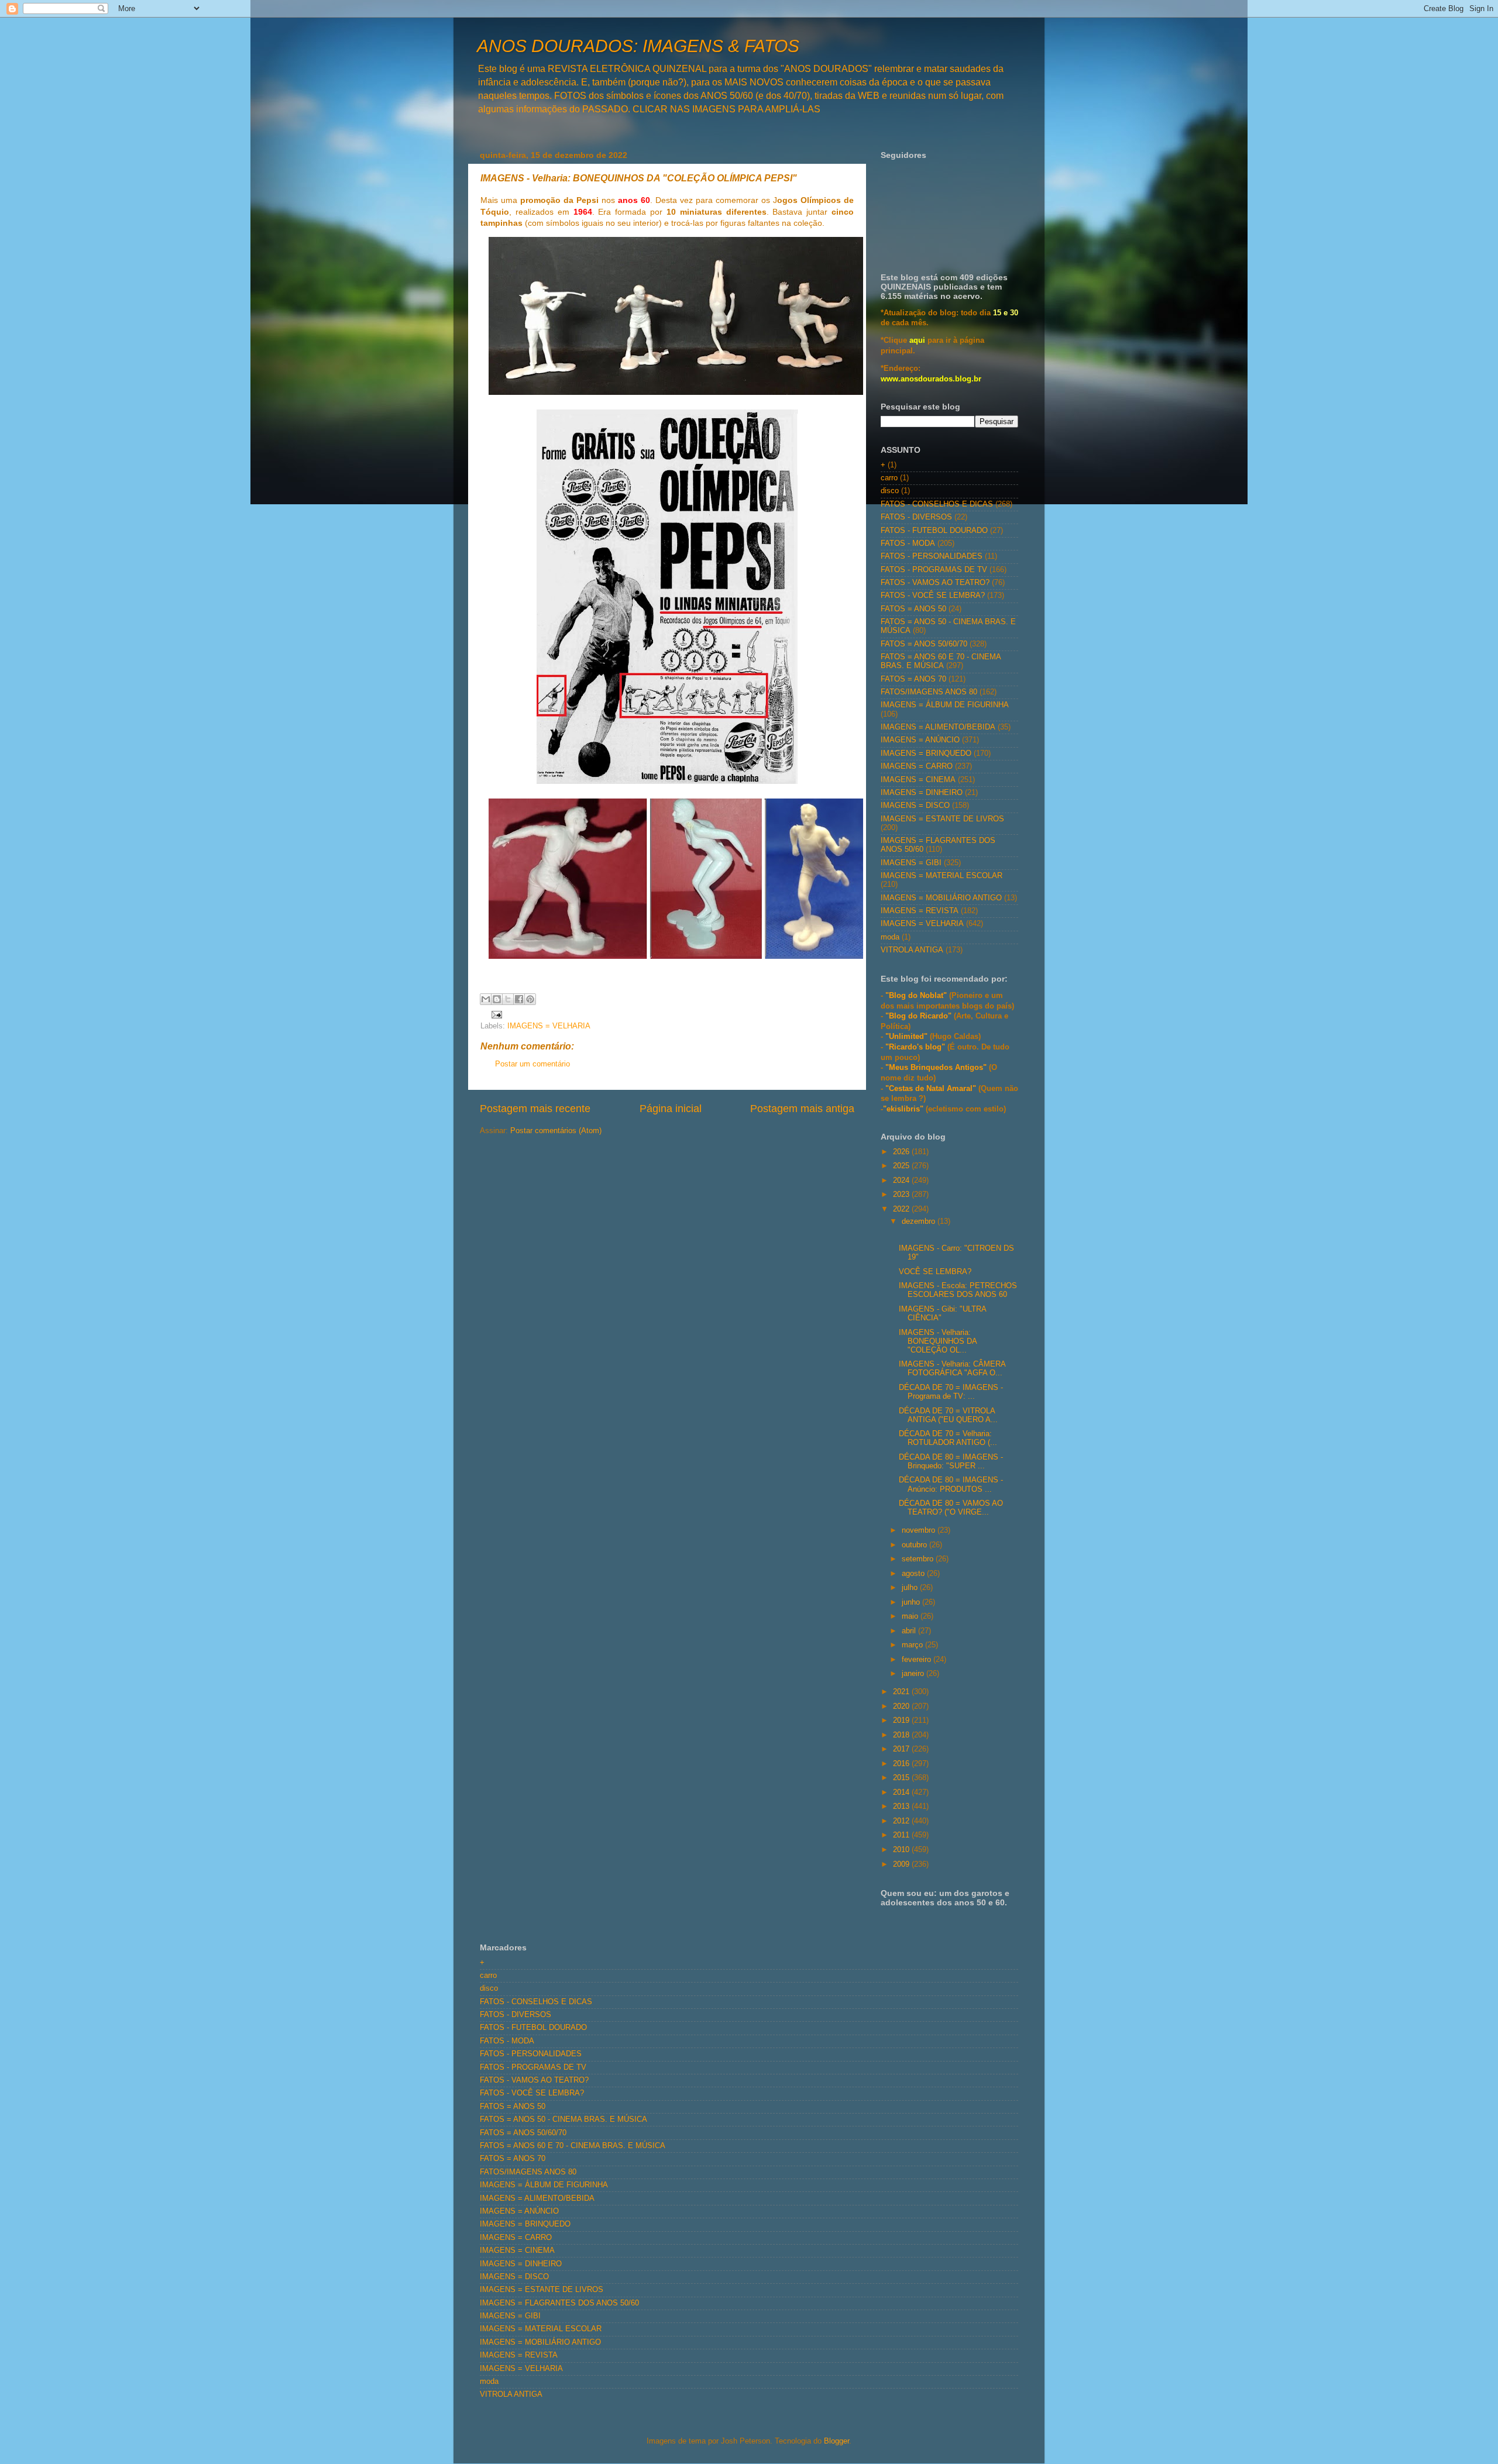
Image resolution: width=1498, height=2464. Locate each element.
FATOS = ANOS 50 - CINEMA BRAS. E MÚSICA (564, 2119)
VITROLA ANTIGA (912, 950)
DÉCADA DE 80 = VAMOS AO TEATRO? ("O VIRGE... (951, 1508)
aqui (917, 340)
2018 (902, 1735)
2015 (902, 1778)
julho (911, 1588)
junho (912, 1602)
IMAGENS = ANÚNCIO (920, 740)
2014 (902, 1792)
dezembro (920, 1221)
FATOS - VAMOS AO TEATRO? (935, 583)
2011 (902, 1835)
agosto (914, 1574)
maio (911, 1616)
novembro (920, 1530)
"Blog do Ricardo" (920, 1016)
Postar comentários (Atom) (556, 1131)
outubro (915, 1545)
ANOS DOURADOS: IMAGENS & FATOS (638, 46)
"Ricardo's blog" (916, 1047)
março (913, 1645)
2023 (902, 1195)
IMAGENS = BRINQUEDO (926, 753)
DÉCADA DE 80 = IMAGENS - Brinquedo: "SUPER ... (951, 1462)
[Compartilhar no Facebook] (519, 999)
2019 (902, 1720)
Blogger (836, 2441)
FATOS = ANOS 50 (913, 609)
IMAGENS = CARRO (917, 766)
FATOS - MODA (908, 543)
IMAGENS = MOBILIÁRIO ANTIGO (941, 898)
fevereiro (918, 1660)
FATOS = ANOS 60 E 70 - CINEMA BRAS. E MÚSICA (941, 661)
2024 (902, 1181)
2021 (902, 1692)
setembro (919, 1559)
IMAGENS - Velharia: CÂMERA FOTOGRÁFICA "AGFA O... (952, 1369)
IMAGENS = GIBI (911, 863)
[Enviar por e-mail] (486, 999)
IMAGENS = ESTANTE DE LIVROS (942, 819)
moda (890, 937)
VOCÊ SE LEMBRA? (935, 1272)
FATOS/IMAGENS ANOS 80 (929, 692)
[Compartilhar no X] (508, 999)
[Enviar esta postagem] (495, 1014)
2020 (902, 1706)
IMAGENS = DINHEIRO (922, 793)
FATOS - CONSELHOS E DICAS (937, 504)
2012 (902, 1821)
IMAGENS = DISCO (915, 806)
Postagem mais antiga (802, 1109)
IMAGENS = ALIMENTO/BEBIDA (938, 727)
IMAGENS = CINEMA (918, 780)
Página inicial (671, 1109)
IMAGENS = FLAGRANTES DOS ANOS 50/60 (559, 2303)
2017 (902, 1749)
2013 (902, 1806)
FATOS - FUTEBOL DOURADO (934, 531)
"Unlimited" (906, 1037)
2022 (902, 1209)
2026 (902, 1152)
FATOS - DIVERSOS (916, 517)
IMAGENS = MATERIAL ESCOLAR (942, 876)
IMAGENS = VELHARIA (549, 1026)
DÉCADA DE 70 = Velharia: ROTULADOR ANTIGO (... (948, 1438)
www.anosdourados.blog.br (931, 379)
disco (890, 491)
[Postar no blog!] (497, 999)
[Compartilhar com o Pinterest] (530, 999)
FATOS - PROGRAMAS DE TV (934, 570)
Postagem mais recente (535, 1109)
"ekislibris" (903, 1109)
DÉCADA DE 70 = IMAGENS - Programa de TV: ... (951, 1392)
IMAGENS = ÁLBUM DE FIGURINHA (945, 705)
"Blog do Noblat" (916, 996)
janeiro (914, 1674)
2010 (902, 1850)
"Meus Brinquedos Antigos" (937, 1068)
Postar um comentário (532, 1064)
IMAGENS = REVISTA (920, 911)
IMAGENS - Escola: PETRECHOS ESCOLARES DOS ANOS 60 (958, 1290)
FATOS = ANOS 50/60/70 (924, 644)
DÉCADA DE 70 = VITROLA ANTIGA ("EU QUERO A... (948, 1415)
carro (889, 478)
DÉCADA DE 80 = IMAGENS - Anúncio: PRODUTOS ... (951, 1484)
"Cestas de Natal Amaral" (932, 1089)
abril (910, 1631)
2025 (902, 1166)
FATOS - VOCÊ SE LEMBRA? (933, 596)
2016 (902, 1764)
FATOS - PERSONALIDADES (932, 556)
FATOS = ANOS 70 (913, 679)
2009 (902, 1864)
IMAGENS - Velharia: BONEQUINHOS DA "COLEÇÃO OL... (938, 1341)
